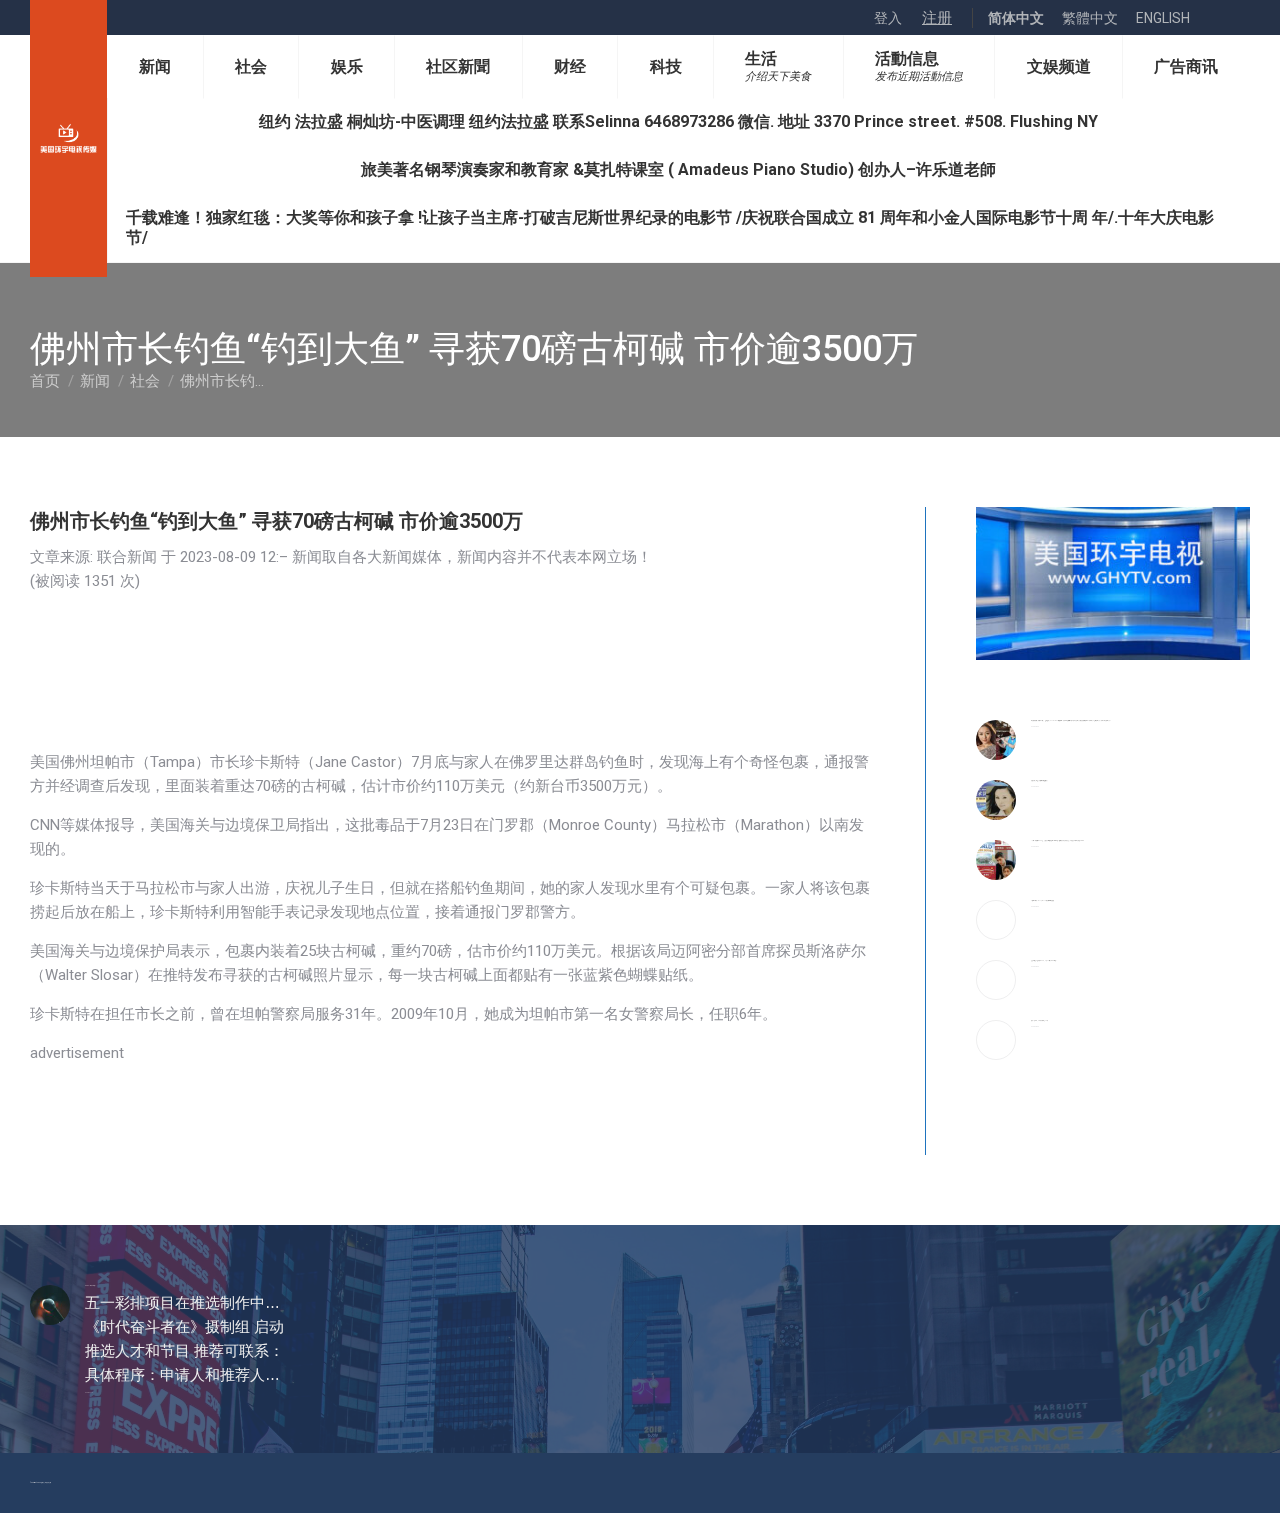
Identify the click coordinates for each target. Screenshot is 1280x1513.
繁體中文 (1090, 18)
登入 (888, 18)
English (1163, 18)
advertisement (77, 1053)
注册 (937, 18)
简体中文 (1016, 18)
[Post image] (996, 740)
